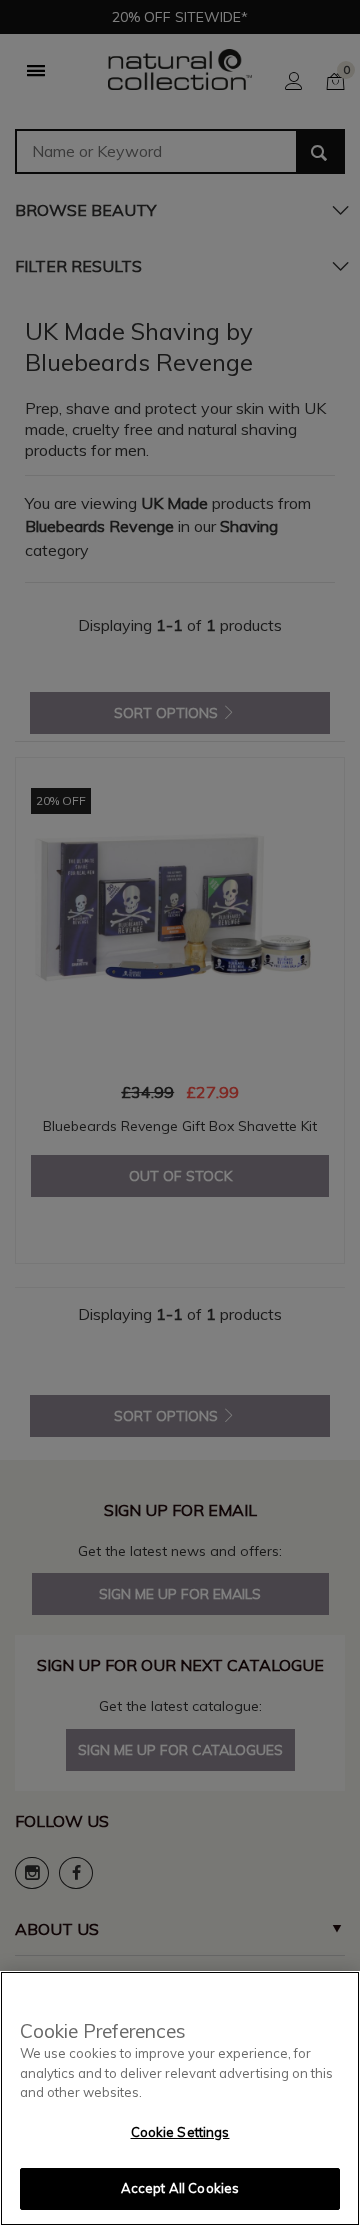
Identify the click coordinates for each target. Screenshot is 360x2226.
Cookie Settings (180, 2132)
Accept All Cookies (180, 2188)
